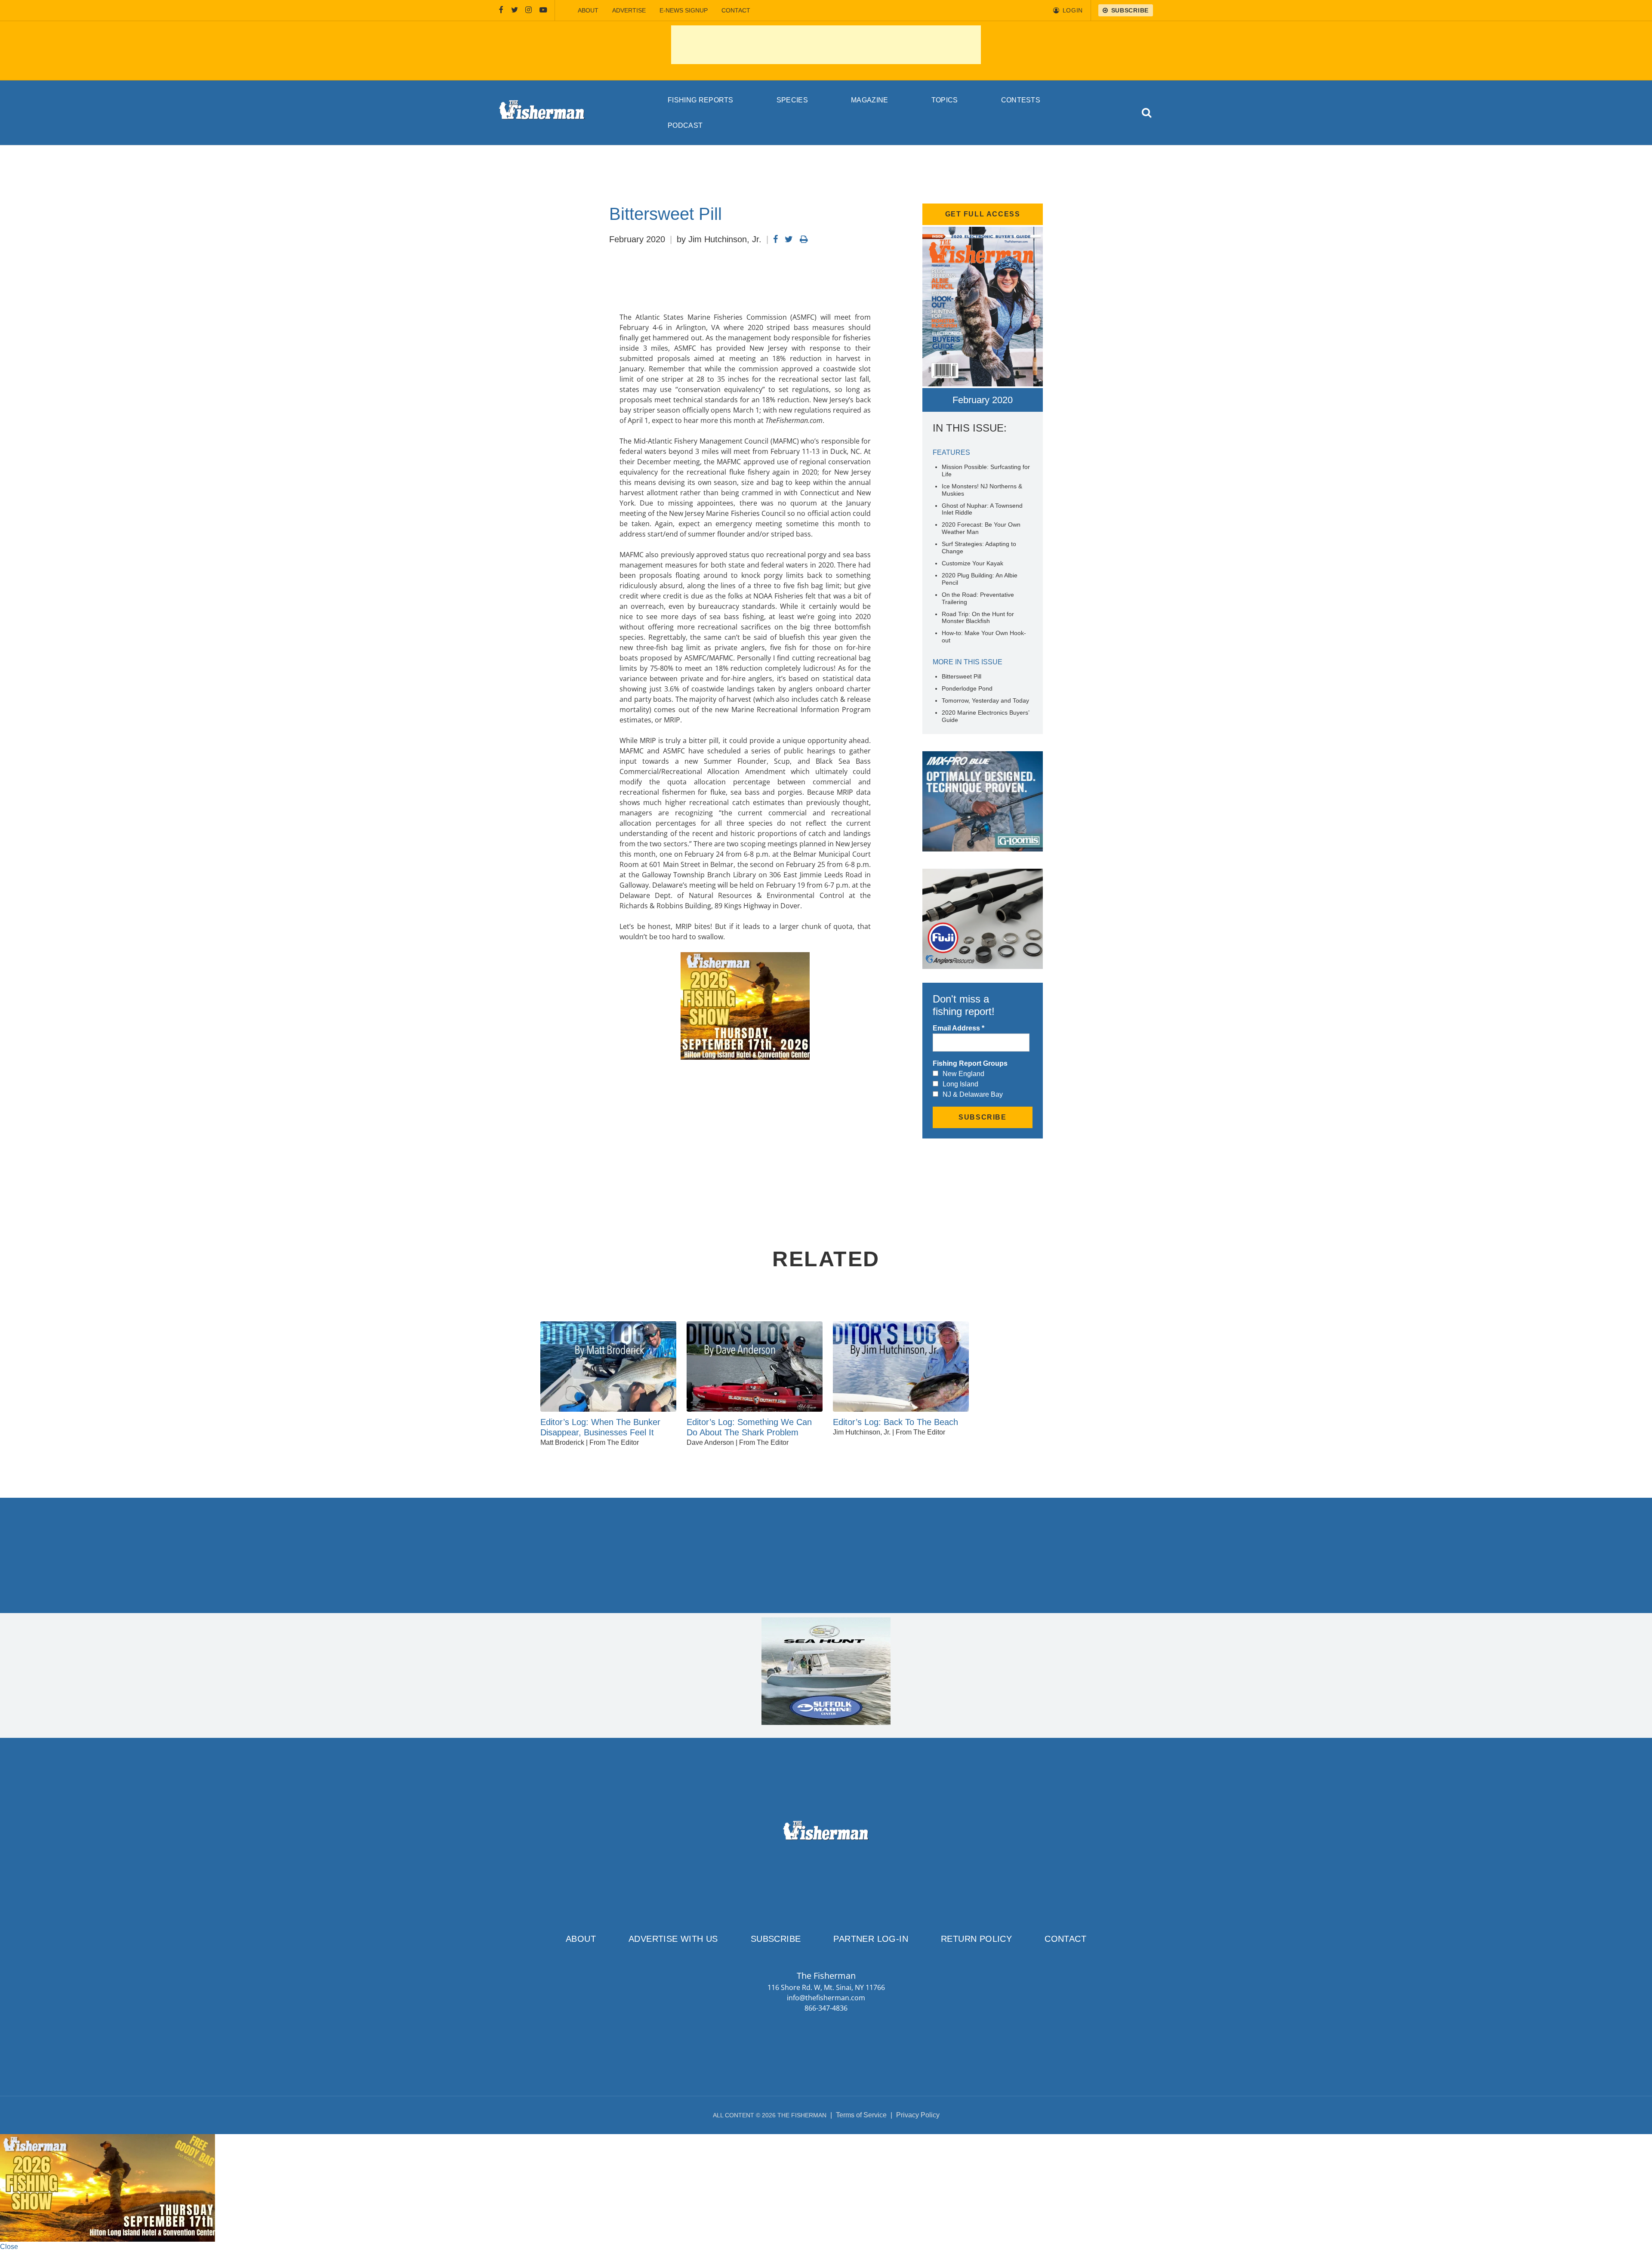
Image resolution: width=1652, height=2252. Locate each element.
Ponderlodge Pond (967, 688)
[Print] (804, 239)
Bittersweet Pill (962, 676)
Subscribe (776, 1939)
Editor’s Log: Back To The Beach (895, 1422)
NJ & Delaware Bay (973, 1094)
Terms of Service (861, 2115)
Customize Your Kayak (972, 563)
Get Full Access (983, 214)
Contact (736, 10)
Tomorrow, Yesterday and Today (985, 700)
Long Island (960, 1084)
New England (963, 1074)
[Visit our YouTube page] (543, 10)
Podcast (685, 125)
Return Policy (976, 1939)
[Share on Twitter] (789, 239)
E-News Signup (684, 10)
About (588, 10)
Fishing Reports (701, 100)
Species (792, 100)
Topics (945, 100)
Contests (1021, 100)
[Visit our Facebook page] (501, 10)
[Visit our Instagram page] (529, 10)
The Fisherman (542, 113)
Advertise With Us (673, 1939)
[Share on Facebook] (775, 239)
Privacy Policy (918, 2115)
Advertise (629, 10)
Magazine (870, 100)
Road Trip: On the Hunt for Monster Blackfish (978, 618)
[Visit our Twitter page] (515, 10)
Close (9, 2247)
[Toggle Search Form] (1147, 113)
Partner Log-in (871, 1939)
